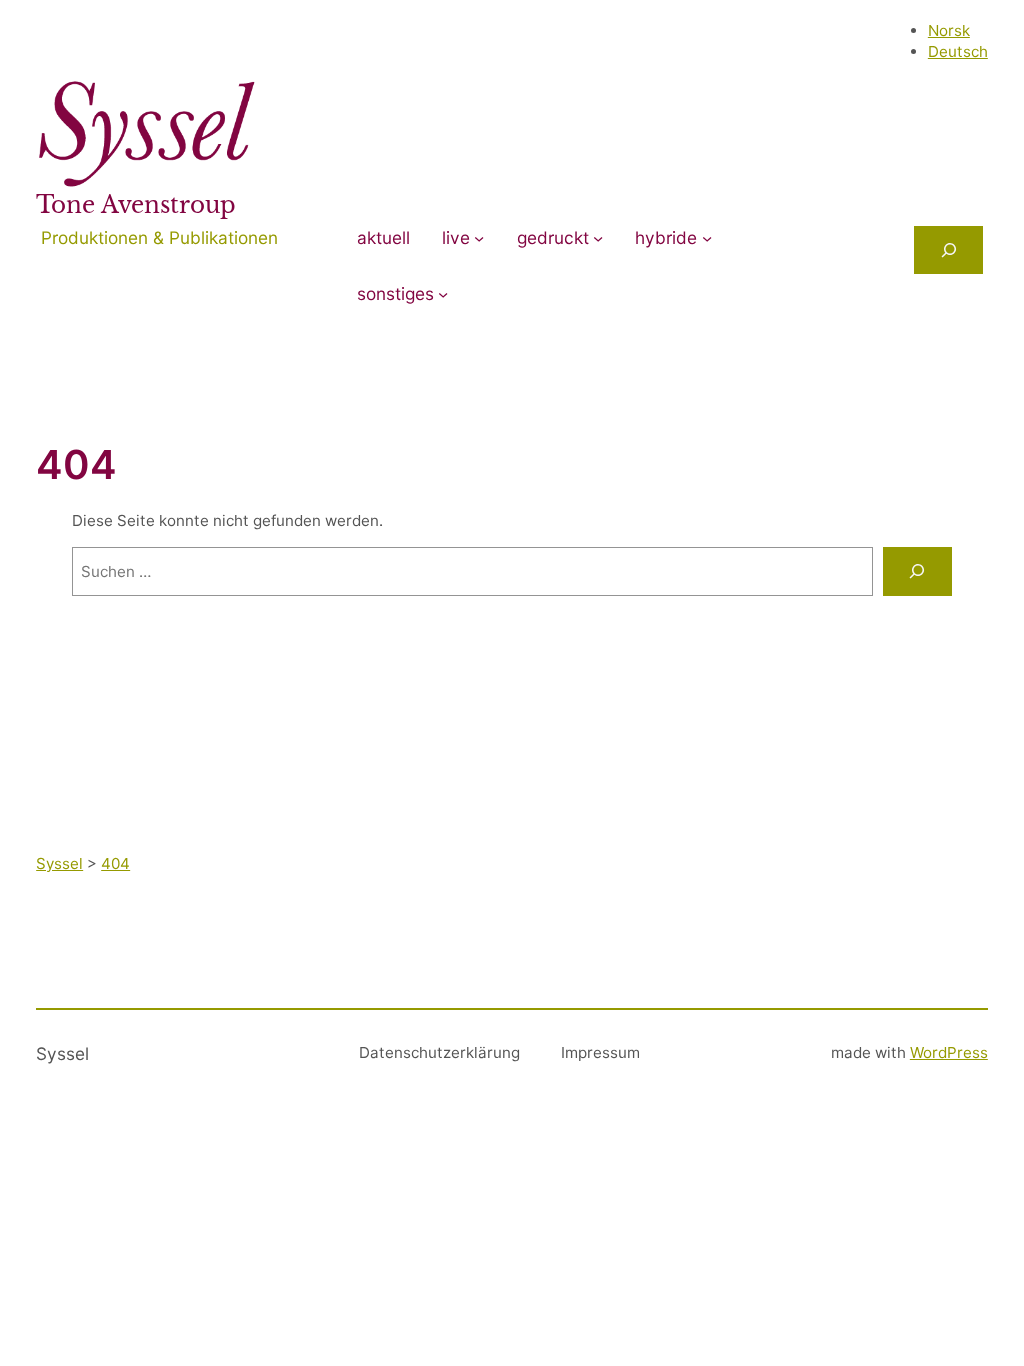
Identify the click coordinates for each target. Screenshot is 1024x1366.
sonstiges (395, 293)
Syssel (62, 1053)
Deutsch (958, 51)
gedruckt (553, 237)
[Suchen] (917, 571)
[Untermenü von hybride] (707, 238)
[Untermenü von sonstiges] (443, 294)
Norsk (949, 30)
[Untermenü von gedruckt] (598, 238)
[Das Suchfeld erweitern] (948, 250)
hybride (666, 237)
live (456, 237)
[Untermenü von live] (479, 238)
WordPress (949, 1052)
